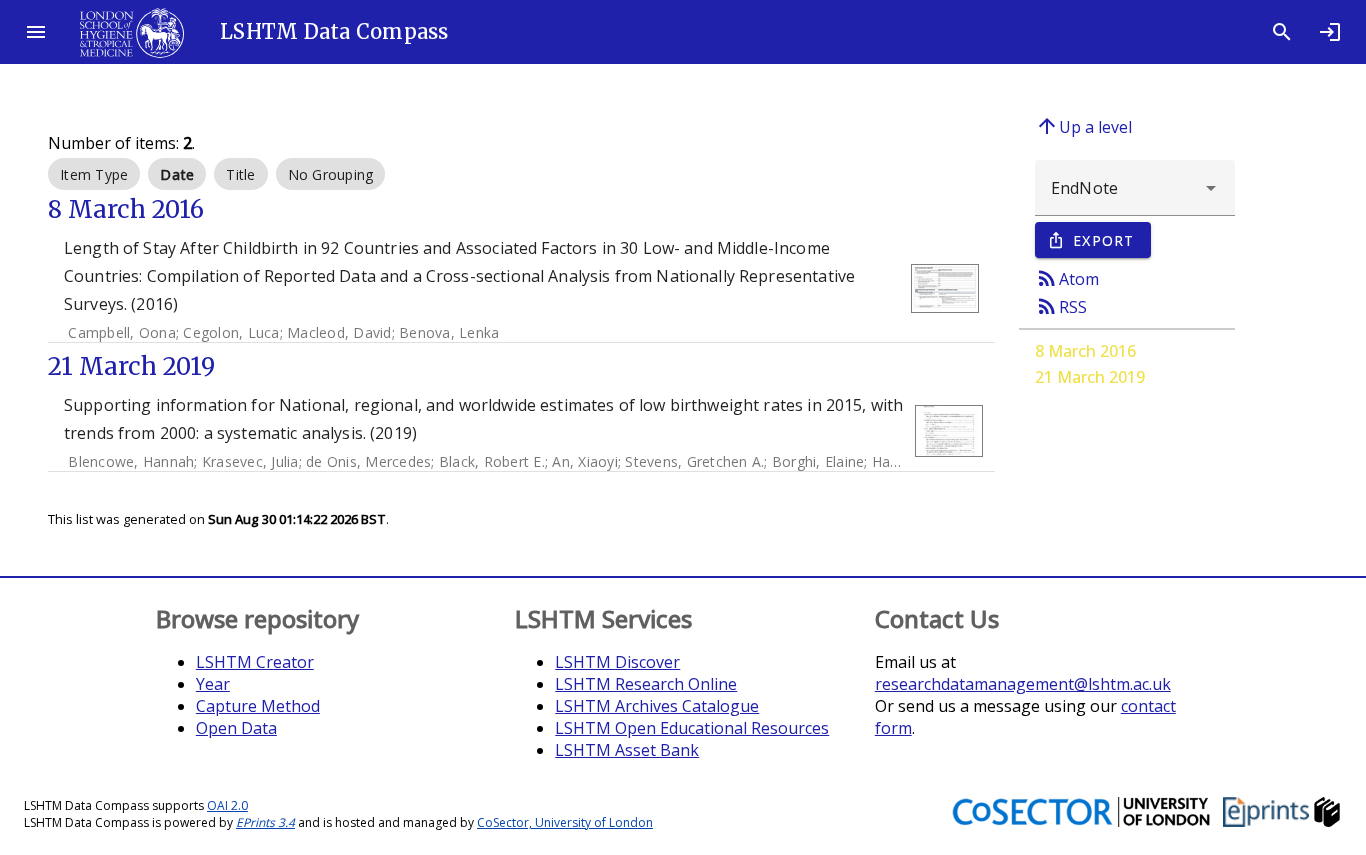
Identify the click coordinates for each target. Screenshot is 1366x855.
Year (213, 684)
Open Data (236, 728)
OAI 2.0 (227, 805)
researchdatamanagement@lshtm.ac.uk (1023, 684)
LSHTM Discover (617, 662)
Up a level (1083, 126)
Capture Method (258, 706)
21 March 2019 (1090, 377)
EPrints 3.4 (265, 822)
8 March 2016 (1085, 351)
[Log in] (1330, 32)
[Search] (1282, 32)
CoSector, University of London (565, 822)
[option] (94, 174)
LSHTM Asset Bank (627, 750)
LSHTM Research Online (646, 684)
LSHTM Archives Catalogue (657, 706)
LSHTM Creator (255, 662)
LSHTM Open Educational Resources (692, 728)
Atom (1067, 278)
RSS (1061, 306)
